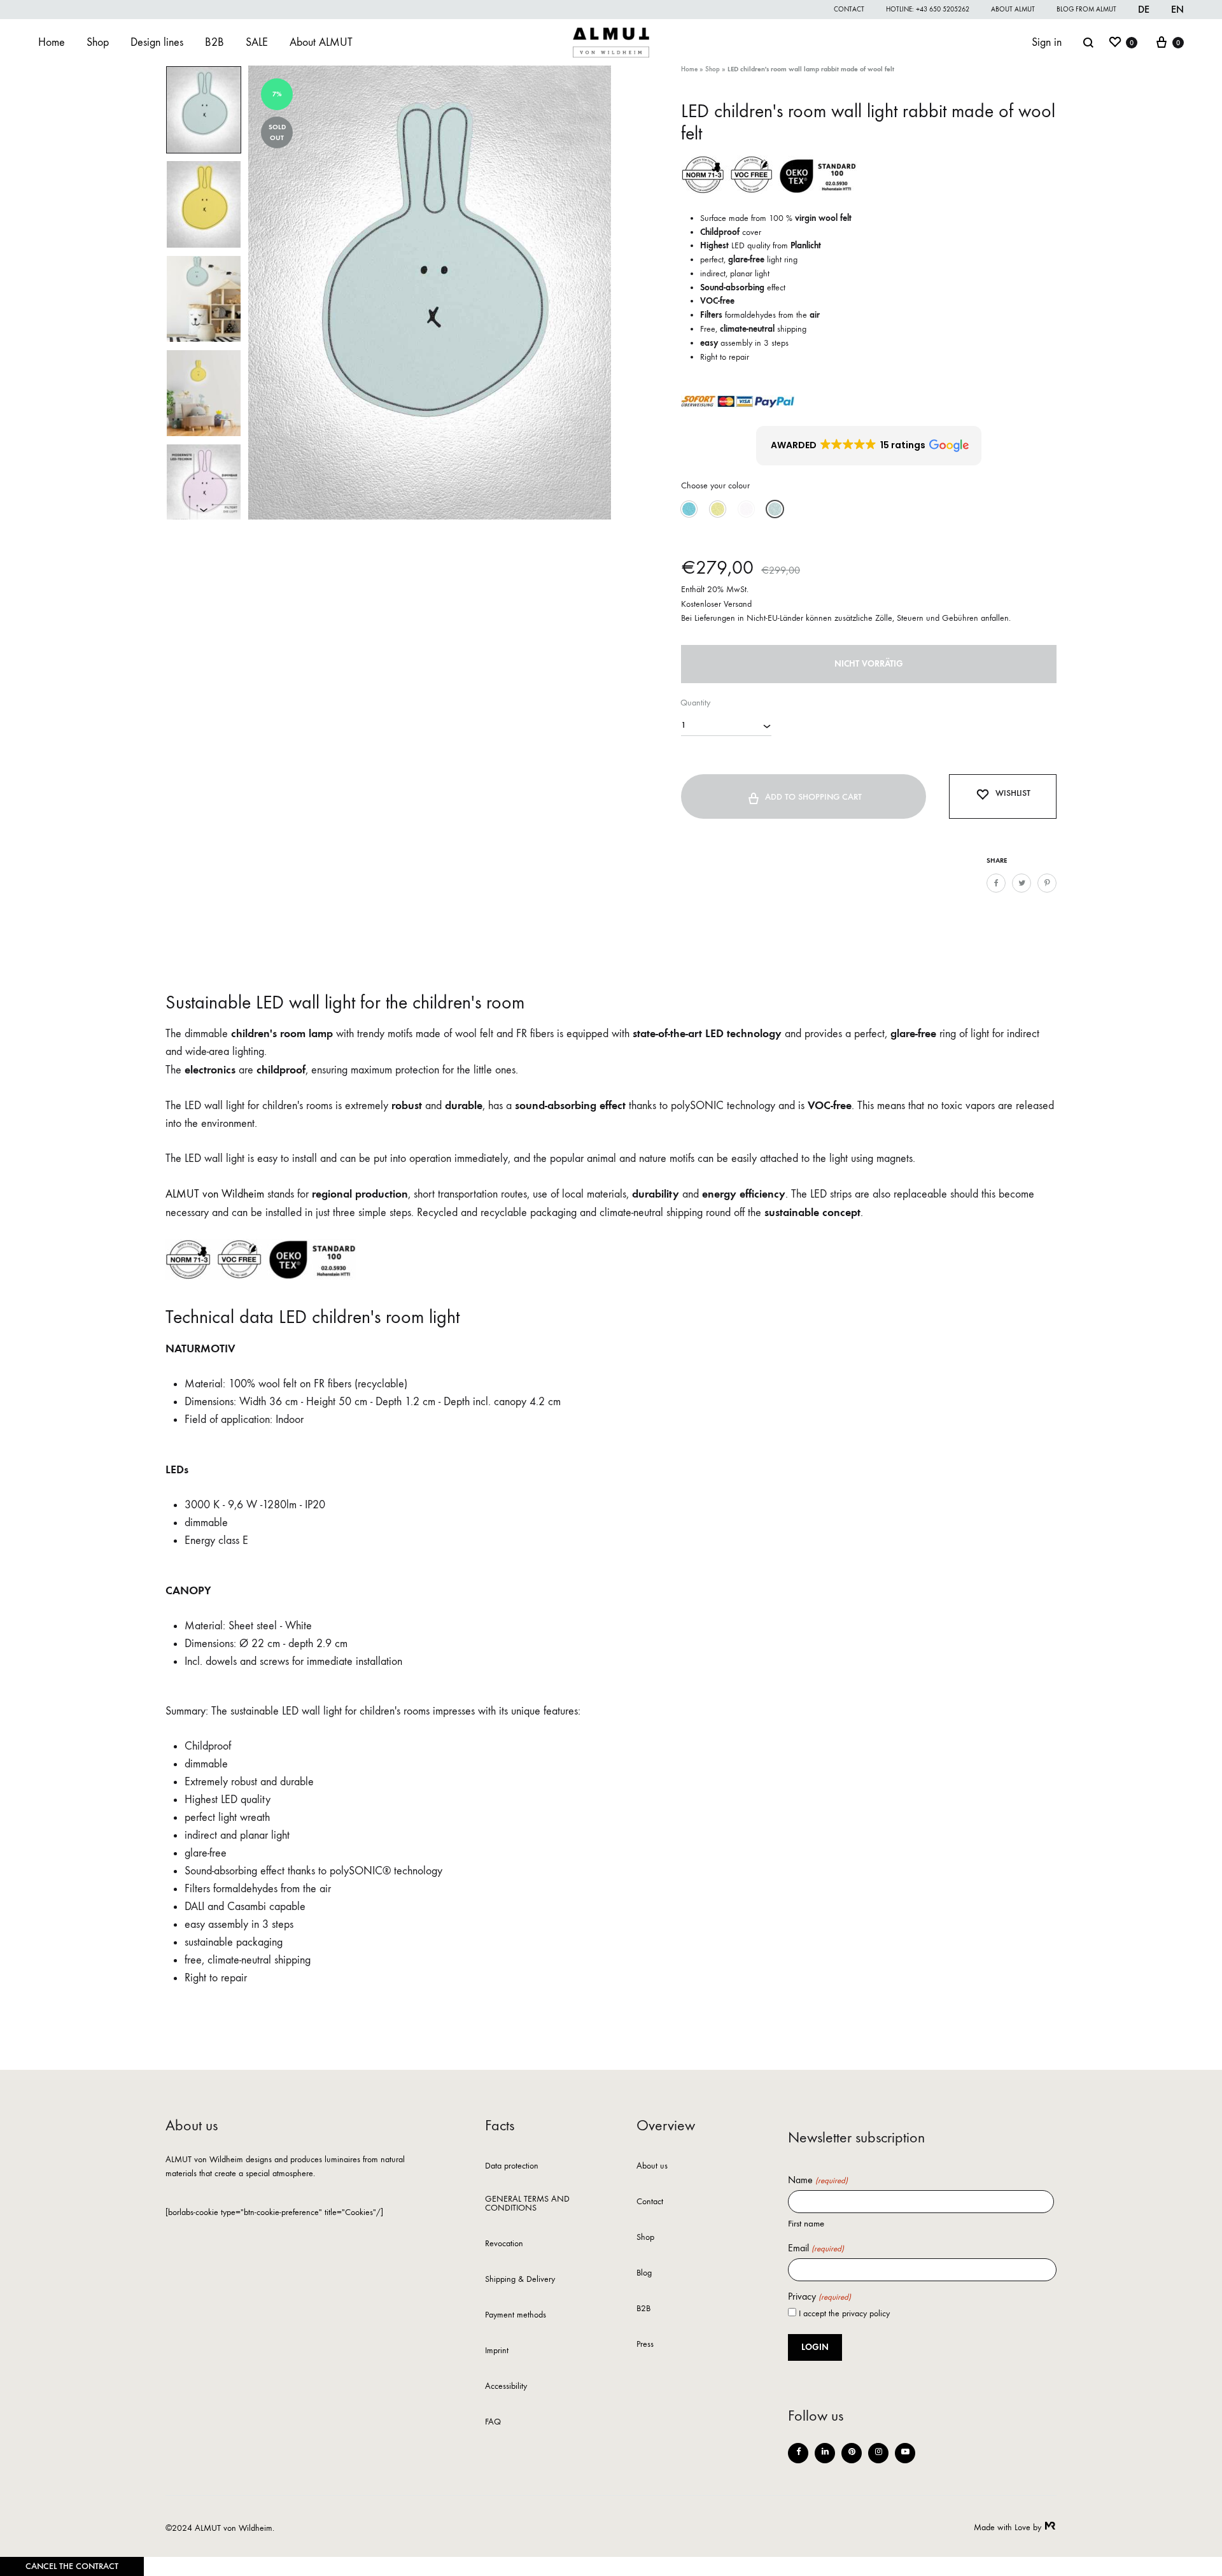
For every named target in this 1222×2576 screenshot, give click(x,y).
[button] (869, 446)
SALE (257, 42)
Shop (98, 42)
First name (806, 2223)
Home (52, 42)
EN (1177, 9)
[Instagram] (878, 2453)
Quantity (695, 703)
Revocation (504, 2244)
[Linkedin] (825, 2453)
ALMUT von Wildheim (215, 1194)
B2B (214, 42)
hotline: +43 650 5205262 (928, 9)
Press (645, 2345)
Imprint (497, 2351)
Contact (849, 9)
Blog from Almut (1086, 9)
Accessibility (506, 2387)
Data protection (512, 2166)
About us (652, 2166)
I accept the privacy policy (844, 2313)
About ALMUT (1013, 9)
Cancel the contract (72, 2566)
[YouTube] (905, 2453)
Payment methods (516, 2315)
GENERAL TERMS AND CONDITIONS (527, 2204)
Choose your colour (715, 485)
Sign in (1047, 42)
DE (1144, 9)
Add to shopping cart (813, 797)
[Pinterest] (852, 2453)
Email (816, 2248)
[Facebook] (798, 2453)
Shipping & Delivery (520, 2280)
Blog (644, 2273)
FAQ (493, 2422)
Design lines (157, 42)
